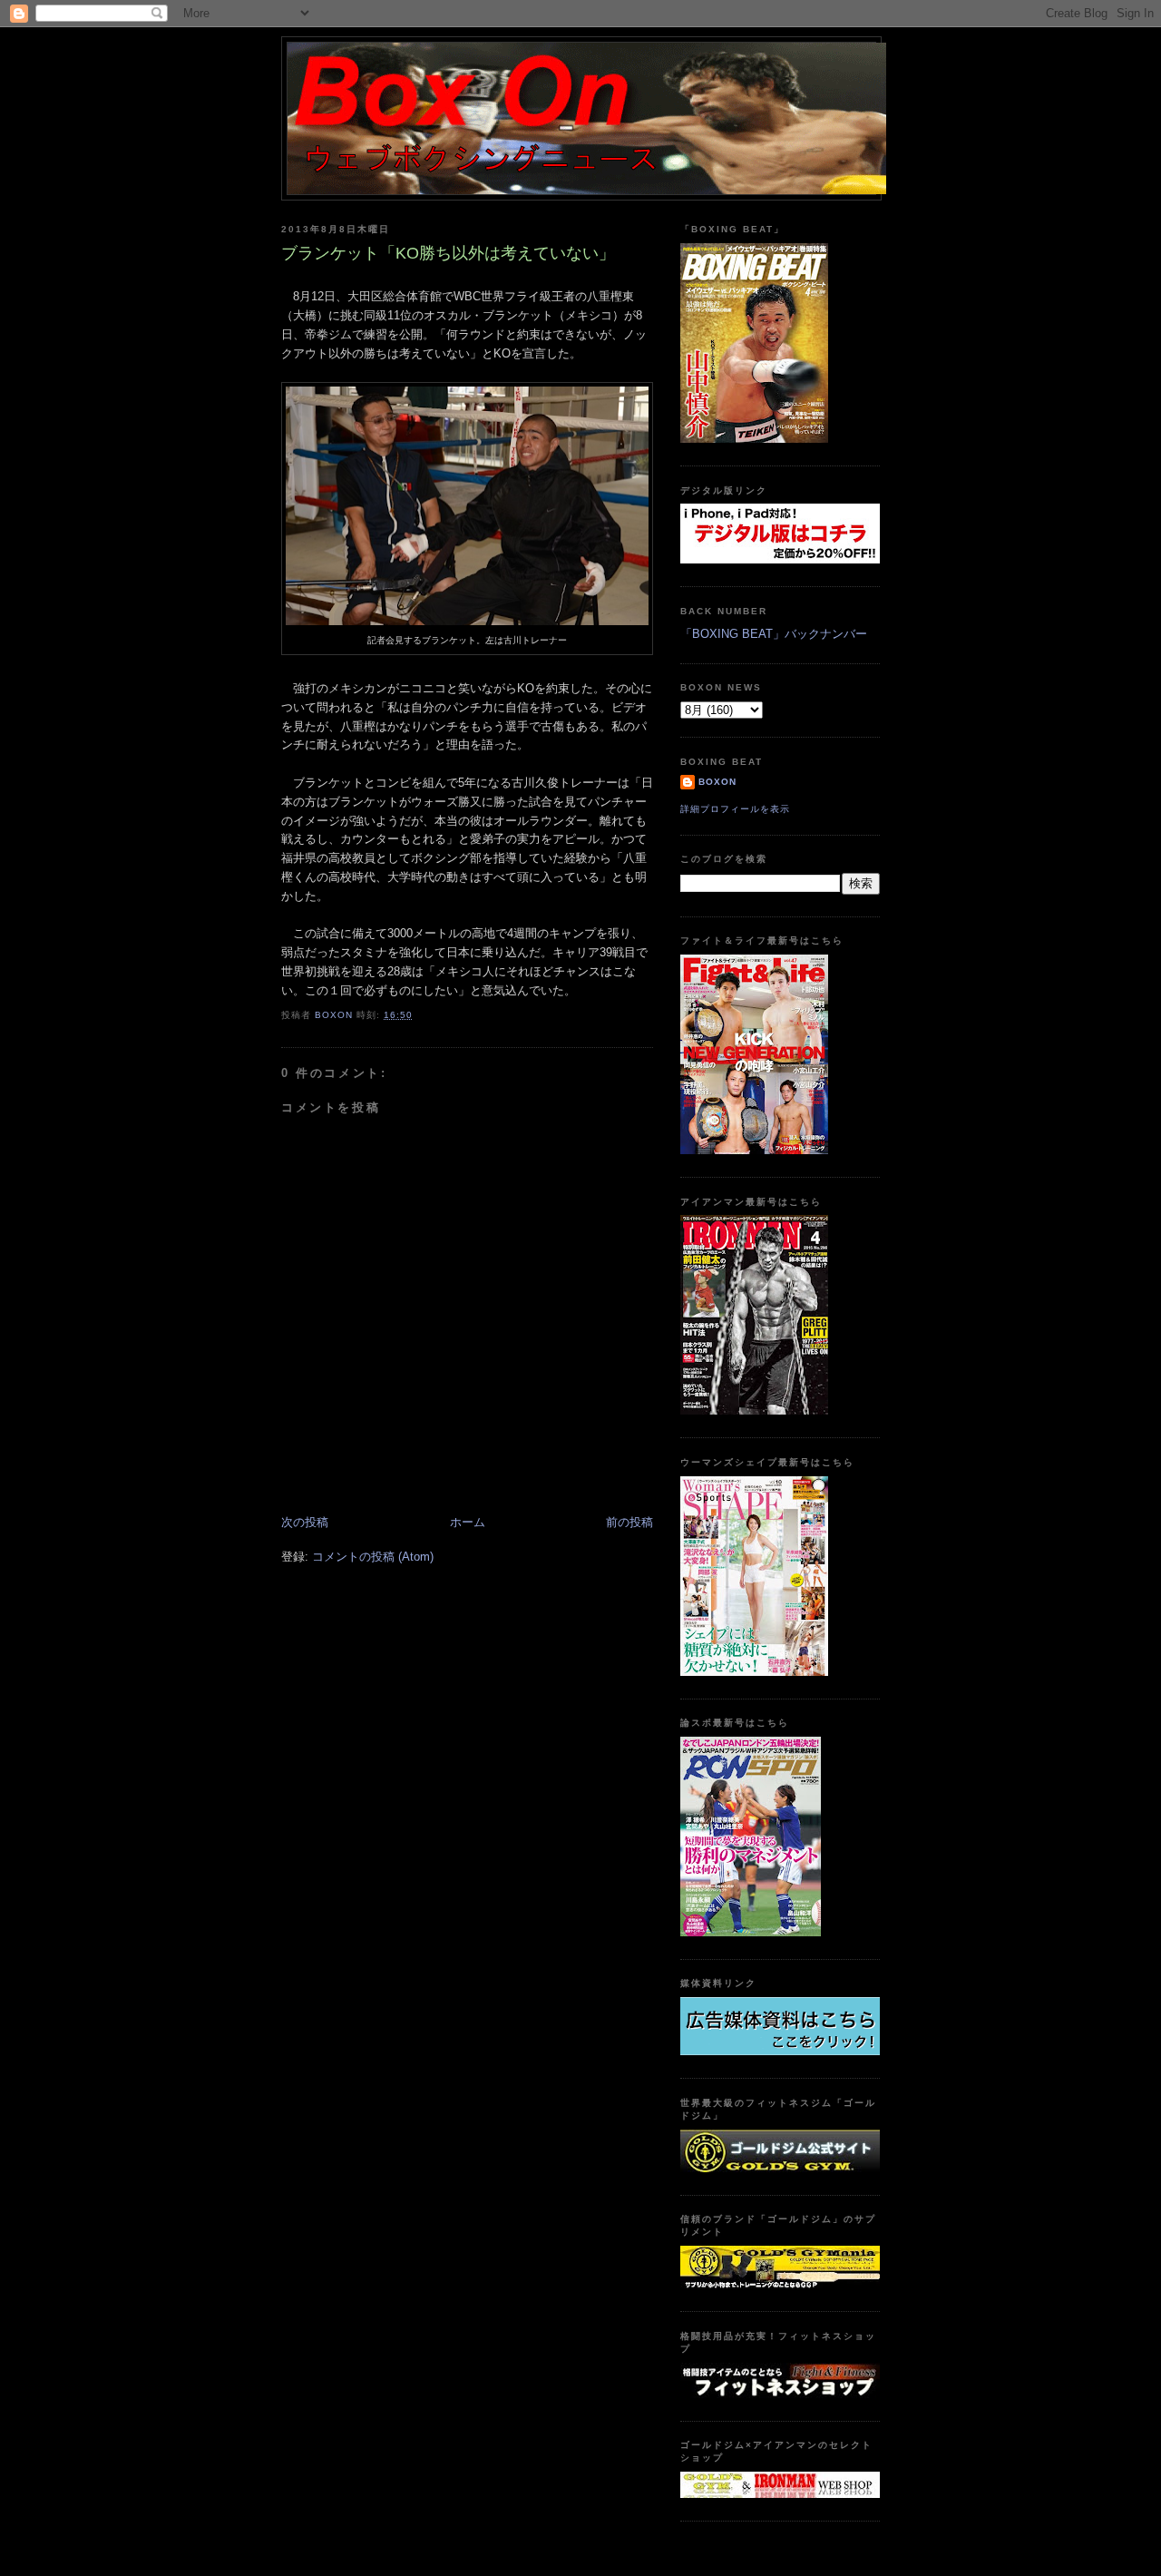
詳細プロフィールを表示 (735, 809)
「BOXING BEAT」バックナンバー (774, 634)
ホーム (468, 1522)
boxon (717, 782)
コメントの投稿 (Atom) (373, 1557)
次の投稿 (305, 1522)
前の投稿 (629, 1522)
